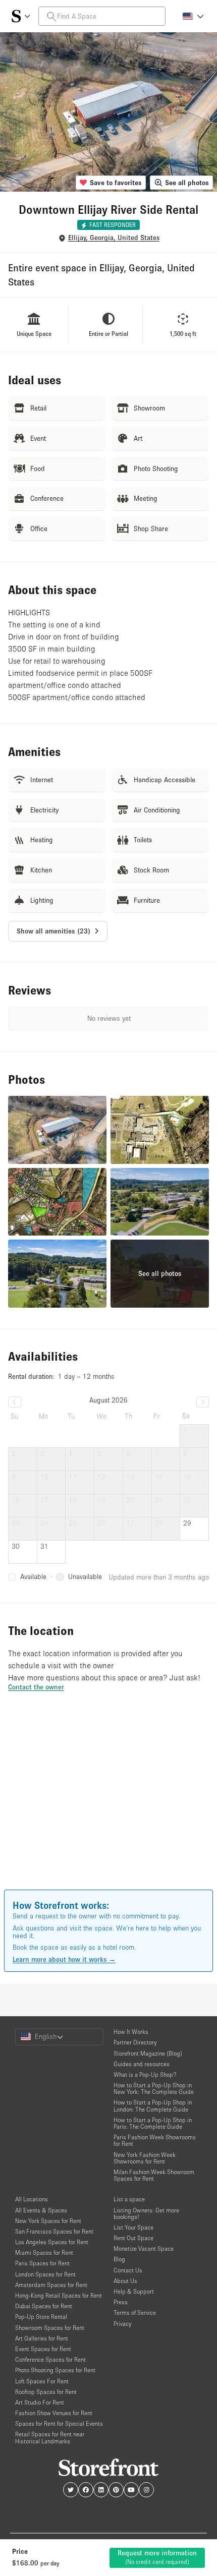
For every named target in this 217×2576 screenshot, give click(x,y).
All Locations (32, 2199)
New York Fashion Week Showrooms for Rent (145, 2158)
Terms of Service (135, 2312)
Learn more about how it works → (64, 1959)
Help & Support (134, 2291)
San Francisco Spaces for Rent (54, 2231)
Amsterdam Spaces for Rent (51, 2285)
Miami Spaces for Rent (44, 2252)
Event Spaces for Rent (43, 2349)
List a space (129, 2199)
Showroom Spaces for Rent (50, 2328)
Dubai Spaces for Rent (44, 2306)
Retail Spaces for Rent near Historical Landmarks (50, 2437)
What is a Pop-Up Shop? (145, 2074)
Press (121, 2302)
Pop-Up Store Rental (41, 2317)
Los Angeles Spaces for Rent (52, 2242)
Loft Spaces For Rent (42, 2381)
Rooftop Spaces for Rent (46, 2392)
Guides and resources (142, 2064)
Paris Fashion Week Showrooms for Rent (155, 2140)
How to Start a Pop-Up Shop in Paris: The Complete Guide (153, 2123)
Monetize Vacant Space (144, 2248)
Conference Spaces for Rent (50, 2359)
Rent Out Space (133, 2238)
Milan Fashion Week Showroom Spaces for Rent (154, 2175)
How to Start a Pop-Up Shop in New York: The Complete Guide (154, 2088)
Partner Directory (135, 2042)
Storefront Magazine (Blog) (148, 2053)
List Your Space (133, 2227)
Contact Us (128, 2270)
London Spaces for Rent (45, 2274)
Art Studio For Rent (40, 2402)
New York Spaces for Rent (48, 2221)
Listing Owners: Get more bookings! (146, 2213)
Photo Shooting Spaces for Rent (55, 2370)
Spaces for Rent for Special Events (59, 2423)
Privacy (122, 2324)
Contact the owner (36, 1687)
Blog (119, 2259)
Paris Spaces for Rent (42, 2263)
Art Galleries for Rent (42, 2338)
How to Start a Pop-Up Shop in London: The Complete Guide (153, 2105)
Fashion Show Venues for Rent (54, 2413)
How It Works (131, 2032)
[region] (108, 1805)
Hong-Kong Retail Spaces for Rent (59, 2295)
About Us (125, 2281)
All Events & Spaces (41, 2210)
